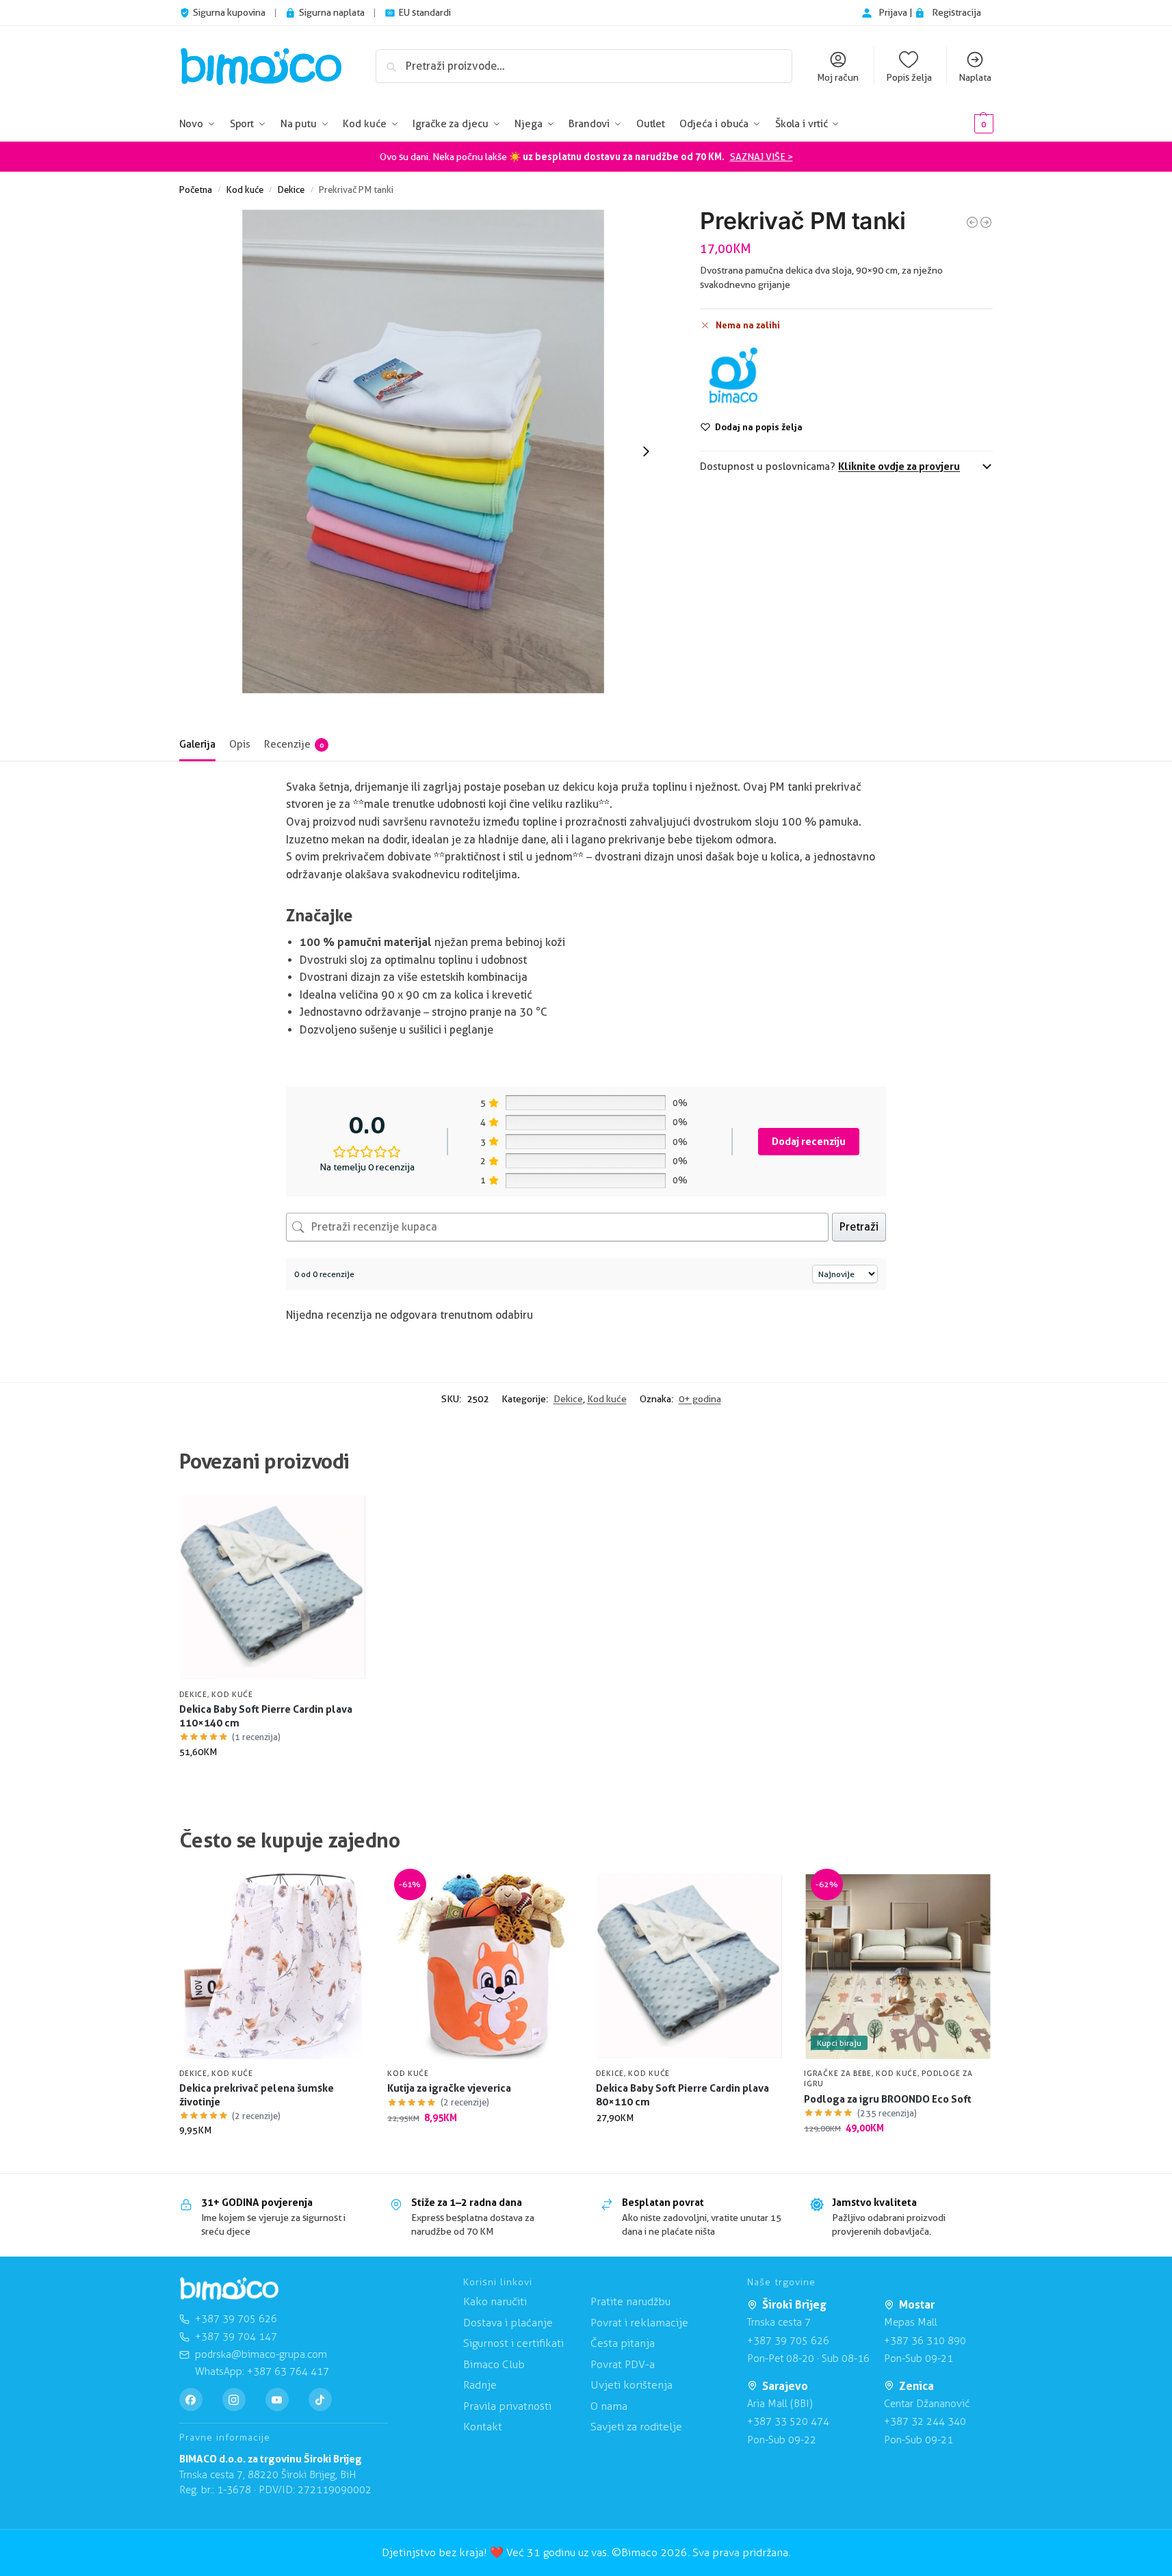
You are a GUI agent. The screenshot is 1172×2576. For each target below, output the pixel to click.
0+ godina (700, 1399)
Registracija (956, 12)
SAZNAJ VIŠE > (761, 157)
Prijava (894, 12)
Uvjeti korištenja (631, 2385)
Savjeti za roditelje (636, 2427)
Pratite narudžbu (630, 2301)
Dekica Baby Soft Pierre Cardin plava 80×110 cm (682, 2095)
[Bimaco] (733, 376)
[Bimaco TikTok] (320, 2400)
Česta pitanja (623, 2343)
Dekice (291, 189)
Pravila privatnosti (507, 2406)
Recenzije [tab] (294, 744)
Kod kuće (245, 189)
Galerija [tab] (197, 744)
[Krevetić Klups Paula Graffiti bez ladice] (972, 222)
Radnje (480, 2385)
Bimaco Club (494, 2364)
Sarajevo (785, 2386)
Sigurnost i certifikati (513, 2343)
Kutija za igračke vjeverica (449, 2088)
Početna (196, 189)
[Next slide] (646, 451)
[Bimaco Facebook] (191, 2400)
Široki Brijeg (794, 2304)
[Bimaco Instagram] (234, 2400)
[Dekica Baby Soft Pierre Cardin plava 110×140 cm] (273, 1587)
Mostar (917, 2304)
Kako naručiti (495, 2301)
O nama (609, 2406)
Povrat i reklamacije (639, 2323)
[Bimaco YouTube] (277, 2400)
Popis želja (909, 77)
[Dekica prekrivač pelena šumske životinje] (273, 1966)
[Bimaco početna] (229, 2289)
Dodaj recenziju (809, 1141)
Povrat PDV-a (623, 2364)
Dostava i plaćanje (508, 2323)
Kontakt (483, 2427)
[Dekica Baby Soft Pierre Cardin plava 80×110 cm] (690, 1966)
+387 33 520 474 (788, 2421)
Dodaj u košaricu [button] (273, 1781)
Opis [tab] (240, 744)
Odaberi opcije (273, 2159)
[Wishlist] (346, 1514)
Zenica (916, 2386)
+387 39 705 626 (788, 2341)
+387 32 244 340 (925, 2421)
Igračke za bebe (838, 2073)
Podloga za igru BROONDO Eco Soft (888, 2099)
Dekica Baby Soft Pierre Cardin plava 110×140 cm (266, 1716)
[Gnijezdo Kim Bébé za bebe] (986, 222)
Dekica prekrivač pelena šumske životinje (257, 2095)
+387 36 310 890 (925, 2341)
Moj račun (838, 77)
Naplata (975, 77)
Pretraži (859, 1227)
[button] (963, 124)
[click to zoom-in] (424, 451)
